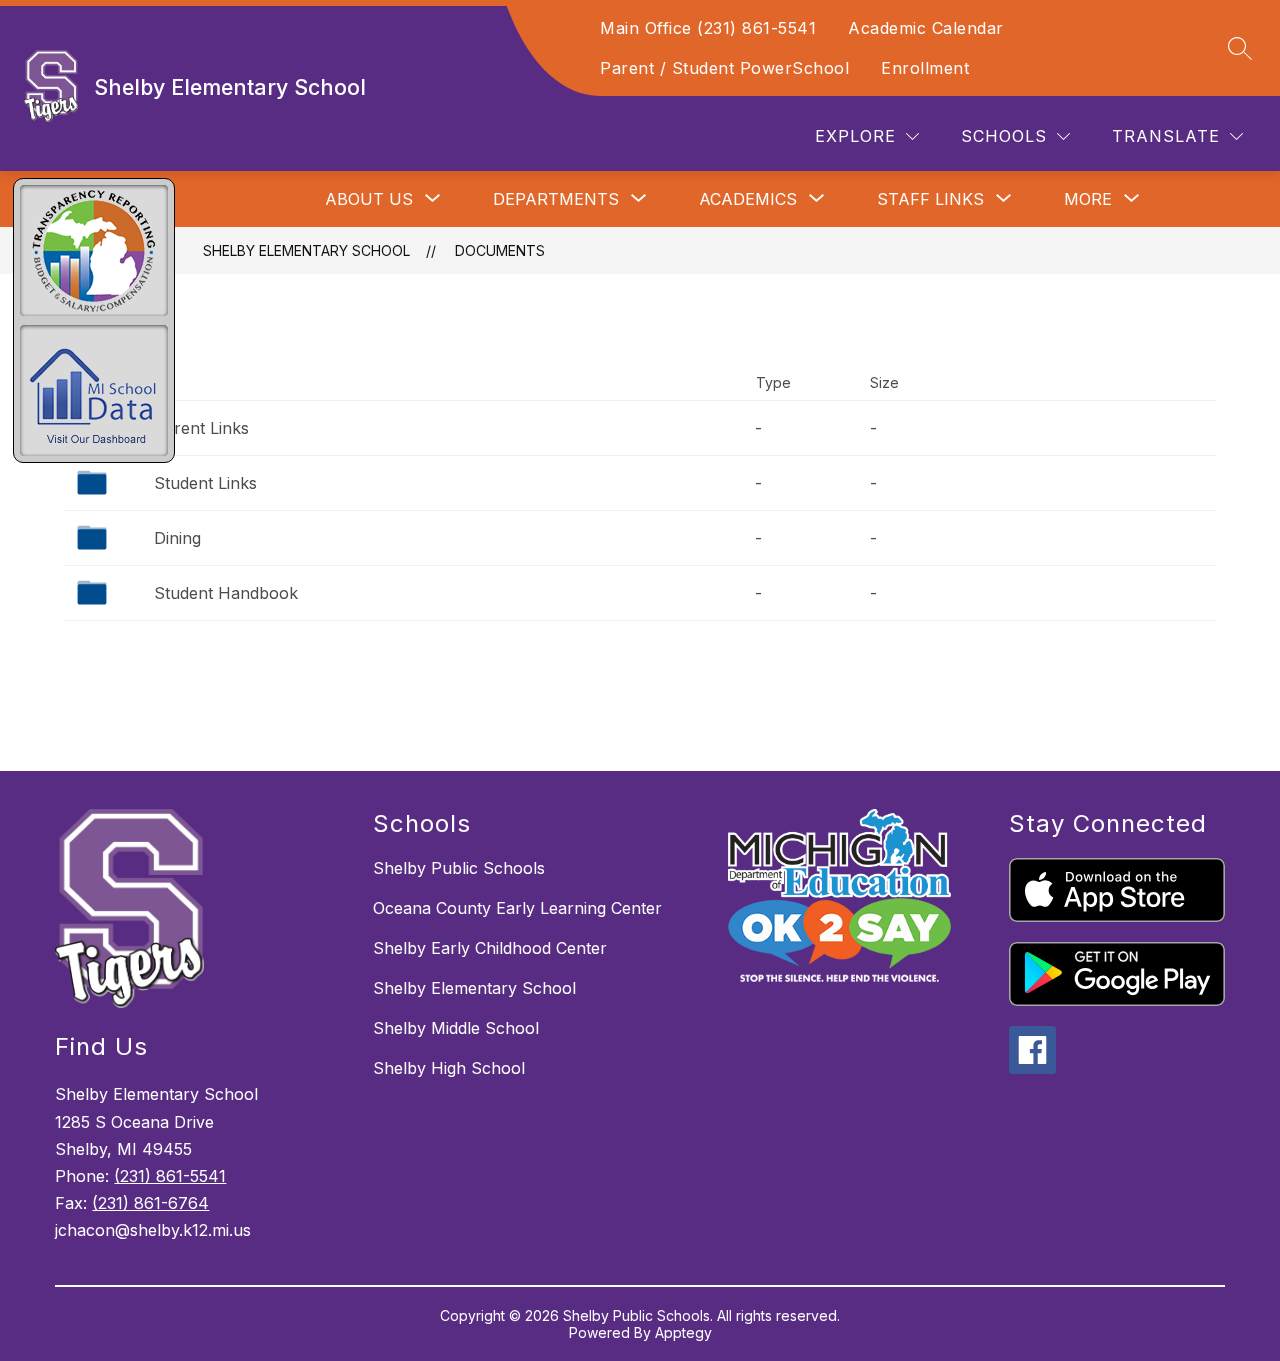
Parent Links (201, 428)
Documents (500, 250)
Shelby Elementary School (306, 250)
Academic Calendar (926, 28)
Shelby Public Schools (459, 868)
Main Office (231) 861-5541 (708, 28)
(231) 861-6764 (150, 1203)
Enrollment (925, 68)
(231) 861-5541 (170, 1176)
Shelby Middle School (456, 1028)
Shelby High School (449, 1068)
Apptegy (683, 1332)
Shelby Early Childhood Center (490, 948)
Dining (177, 538)
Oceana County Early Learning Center (517, 908)
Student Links (205, 483)
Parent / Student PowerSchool (724, 68)
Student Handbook (226, 593)
